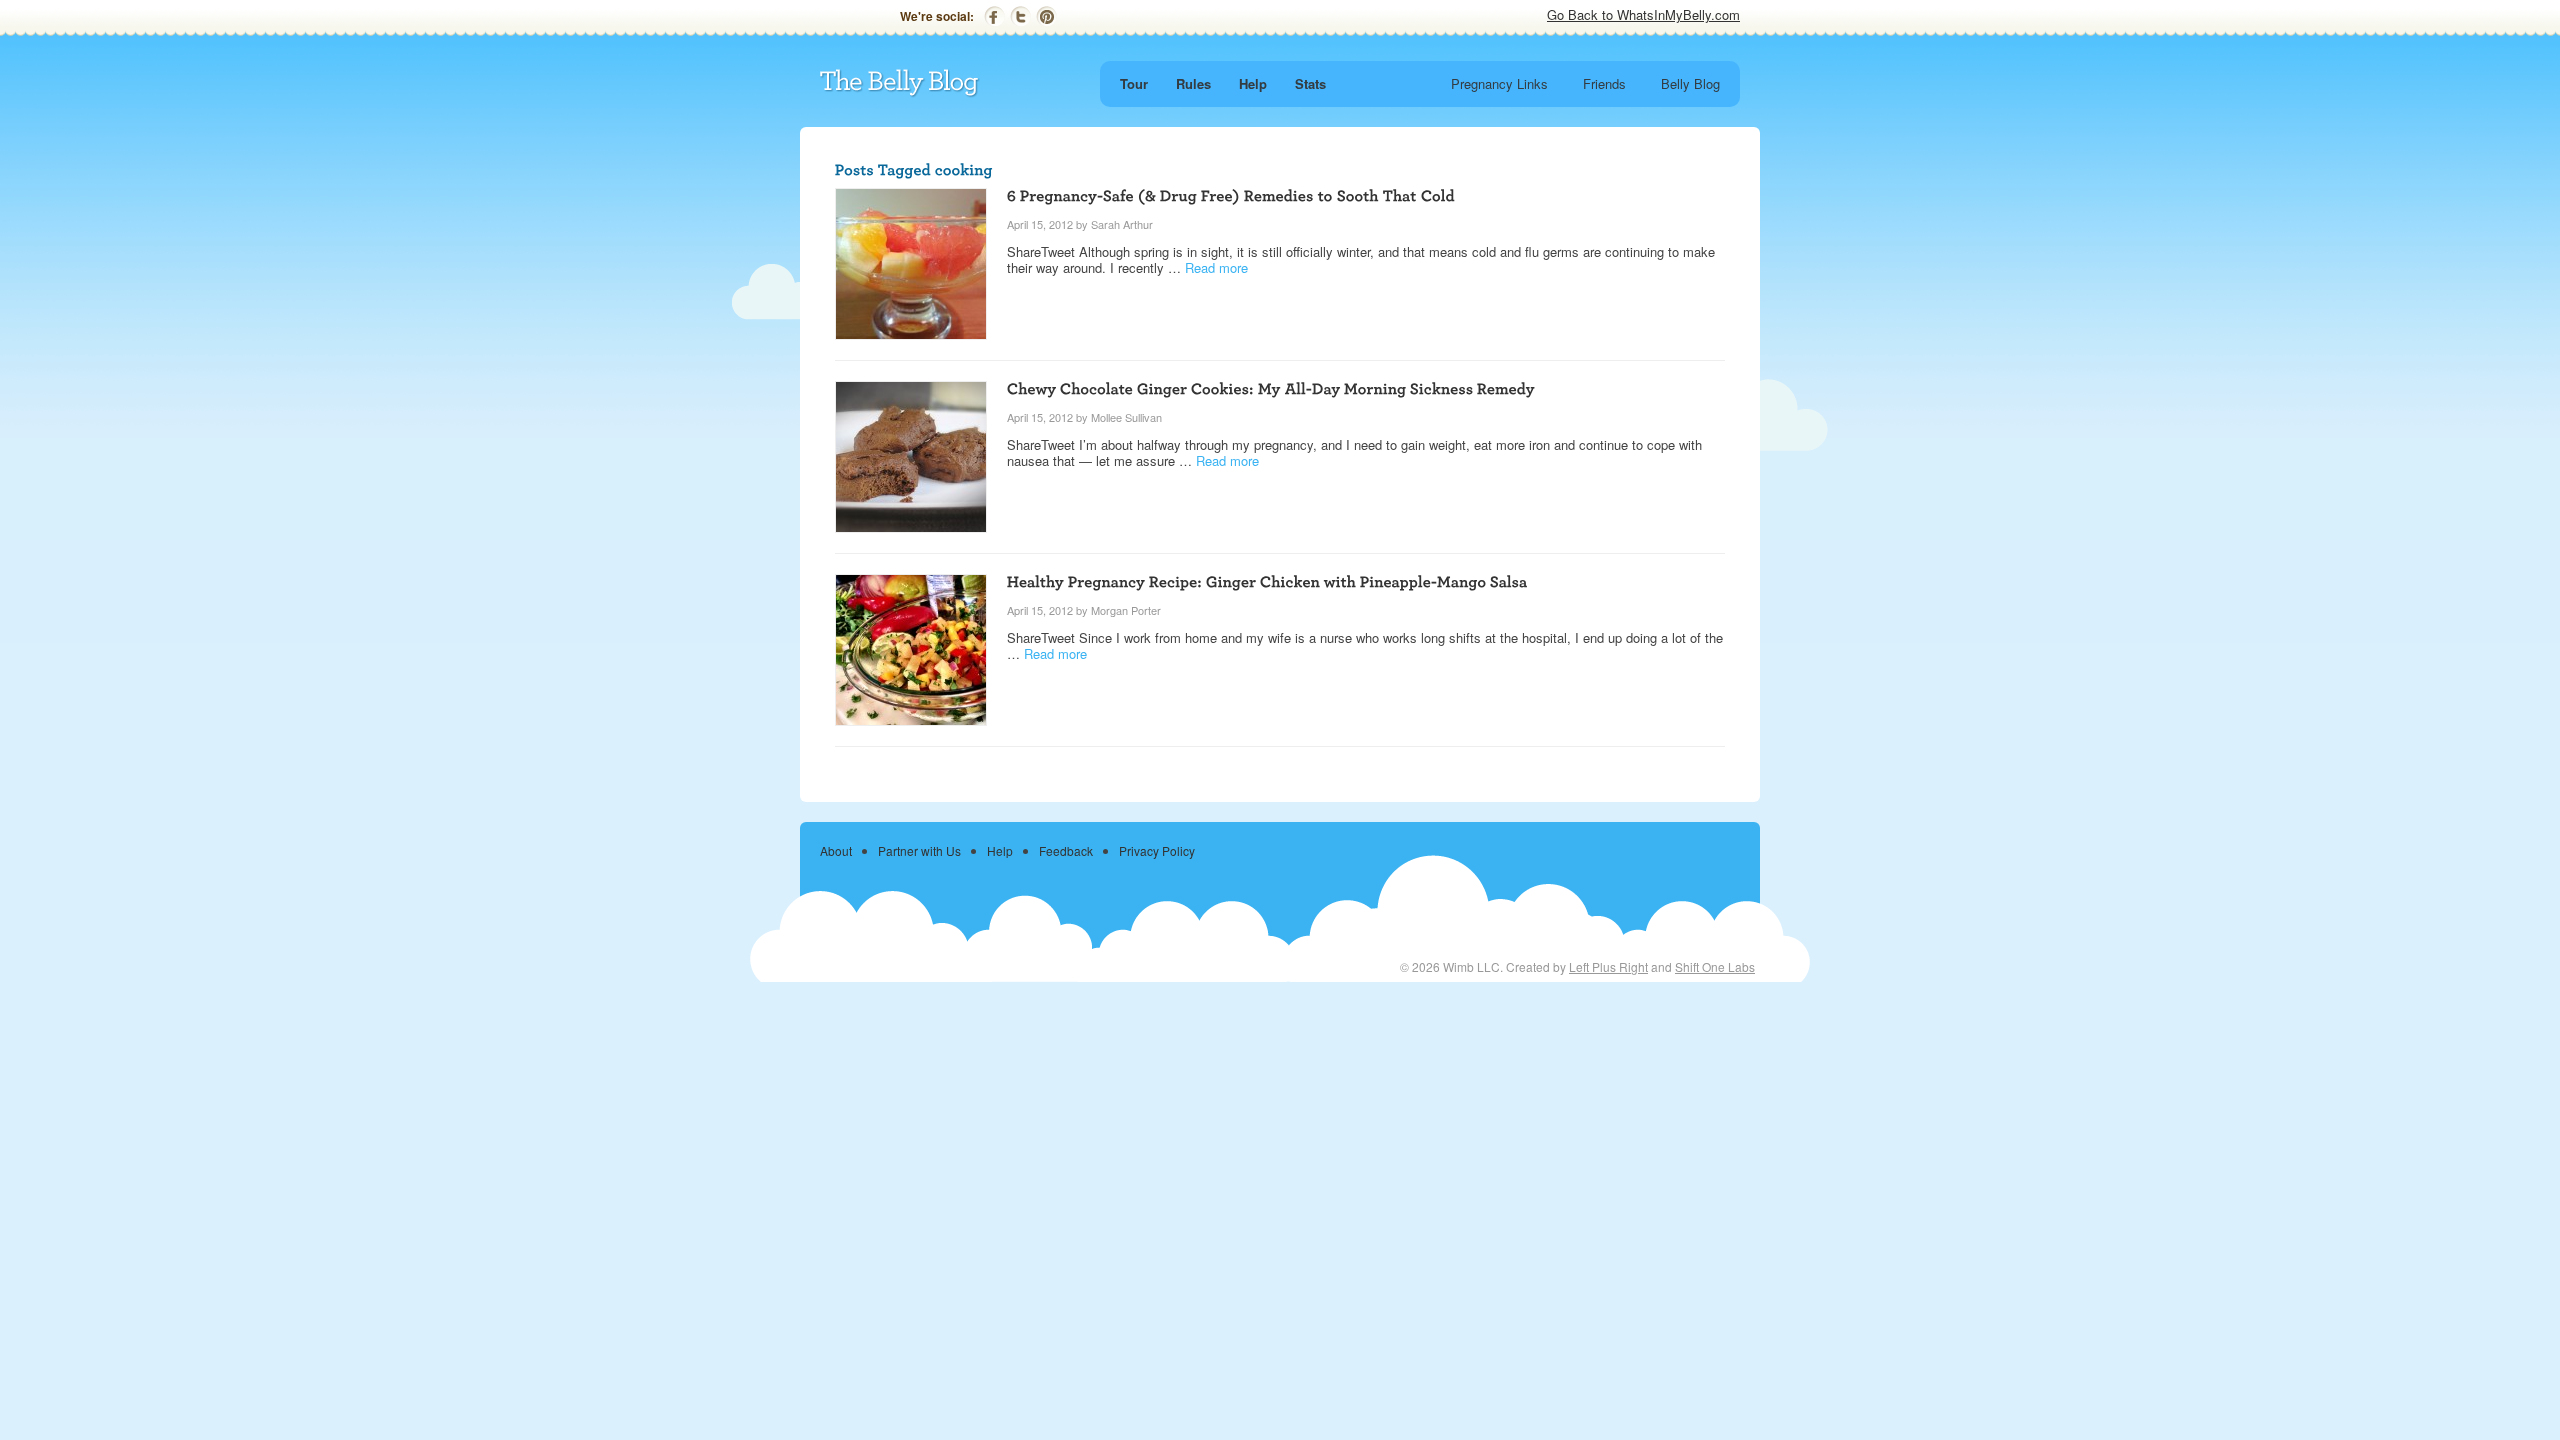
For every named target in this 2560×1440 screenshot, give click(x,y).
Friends (1604, 83)
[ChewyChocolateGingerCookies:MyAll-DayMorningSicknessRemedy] (1271, 387)
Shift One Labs (1715, 966)
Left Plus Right (1608, 966)
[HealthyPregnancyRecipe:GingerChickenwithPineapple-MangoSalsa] (1267, 580)
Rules (1193, 83)
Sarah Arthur (1122, 224)
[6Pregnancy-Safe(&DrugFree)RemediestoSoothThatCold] (1231, 194)
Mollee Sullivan (1126, 417)
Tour (1134, 83)
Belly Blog (1690, 83)
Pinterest (1046, 16)
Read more (1216, 267)
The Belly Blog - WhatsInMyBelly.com (900, 83)
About (836, 850)
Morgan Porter (1126, 610)
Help (1253, 83)
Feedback (1066, 850)
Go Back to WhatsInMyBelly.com (1643, 14)
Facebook (994, 16)
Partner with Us (919, 850)
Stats (1310, 83)
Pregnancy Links (1499, 83)
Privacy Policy (1157, 850)
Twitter (1020, 16)
